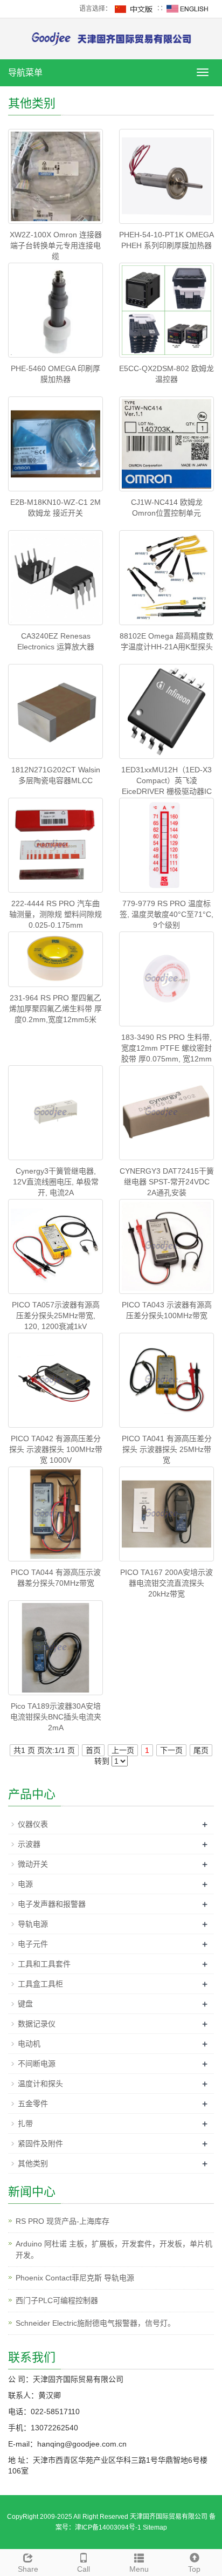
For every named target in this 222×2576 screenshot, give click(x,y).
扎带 (25, 2123)
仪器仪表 (33, 1824)
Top (194, 2569)
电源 (25, 1884)
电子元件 (33, 1944)
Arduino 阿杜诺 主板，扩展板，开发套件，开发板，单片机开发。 (114, 2249)
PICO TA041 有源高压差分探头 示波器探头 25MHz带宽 (167, 1449)
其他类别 (33, 2163)
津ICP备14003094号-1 (108, 2527)
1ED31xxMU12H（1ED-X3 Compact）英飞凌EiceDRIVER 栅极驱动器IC (166, 780)
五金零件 (33, 2104)
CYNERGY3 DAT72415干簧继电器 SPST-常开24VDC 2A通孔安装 (167, 1182)
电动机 (29, 2044)
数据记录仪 (37, 2024)
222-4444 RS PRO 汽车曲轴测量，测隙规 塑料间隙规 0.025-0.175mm (55, 914)
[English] (188, 9)
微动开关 (33, 1864)
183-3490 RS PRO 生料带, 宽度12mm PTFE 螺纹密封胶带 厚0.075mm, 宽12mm (166, 1048)
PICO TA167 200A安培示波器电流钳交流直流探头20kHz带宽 (166, 1583)
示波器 (29, 1844)
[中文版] (134, 9)
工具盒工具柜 (40, 1984)
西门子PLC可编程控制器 (57, 2300)
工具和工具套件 (44, 1964)
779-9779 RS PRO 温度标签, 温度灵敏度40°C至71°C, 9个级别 (166, 914)
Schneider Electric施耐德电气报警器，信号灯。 (95, 2323)
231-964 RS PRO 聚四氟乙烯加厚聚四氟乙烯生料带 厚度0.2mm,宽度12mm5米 (55, 1009)
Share (28, 2569)
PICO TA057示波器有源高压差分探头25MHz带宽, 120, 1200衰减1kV (56, 1316)
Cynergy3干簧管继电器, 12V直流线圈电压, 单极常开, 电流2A (56, 1182)
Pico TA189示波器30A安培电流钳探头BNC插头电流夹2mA (56, 1717)
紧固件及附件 (40, 2143)
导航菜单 (25, 73)
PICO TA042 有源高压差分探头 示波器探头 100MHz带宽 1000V (56, 1449)
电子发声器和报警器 (52, 1904)
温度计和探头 (40, 2084)
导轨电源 (33, 1924)
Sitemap (155, 2527)
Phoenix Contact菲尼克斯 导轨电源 (75, 2278)
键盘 (25, 2004)
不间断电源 (37, 2064)
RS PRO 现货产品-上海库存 (63, 2221)
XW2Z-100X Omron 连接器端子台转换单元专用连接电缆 (56, 245)
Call (84, 2569)
